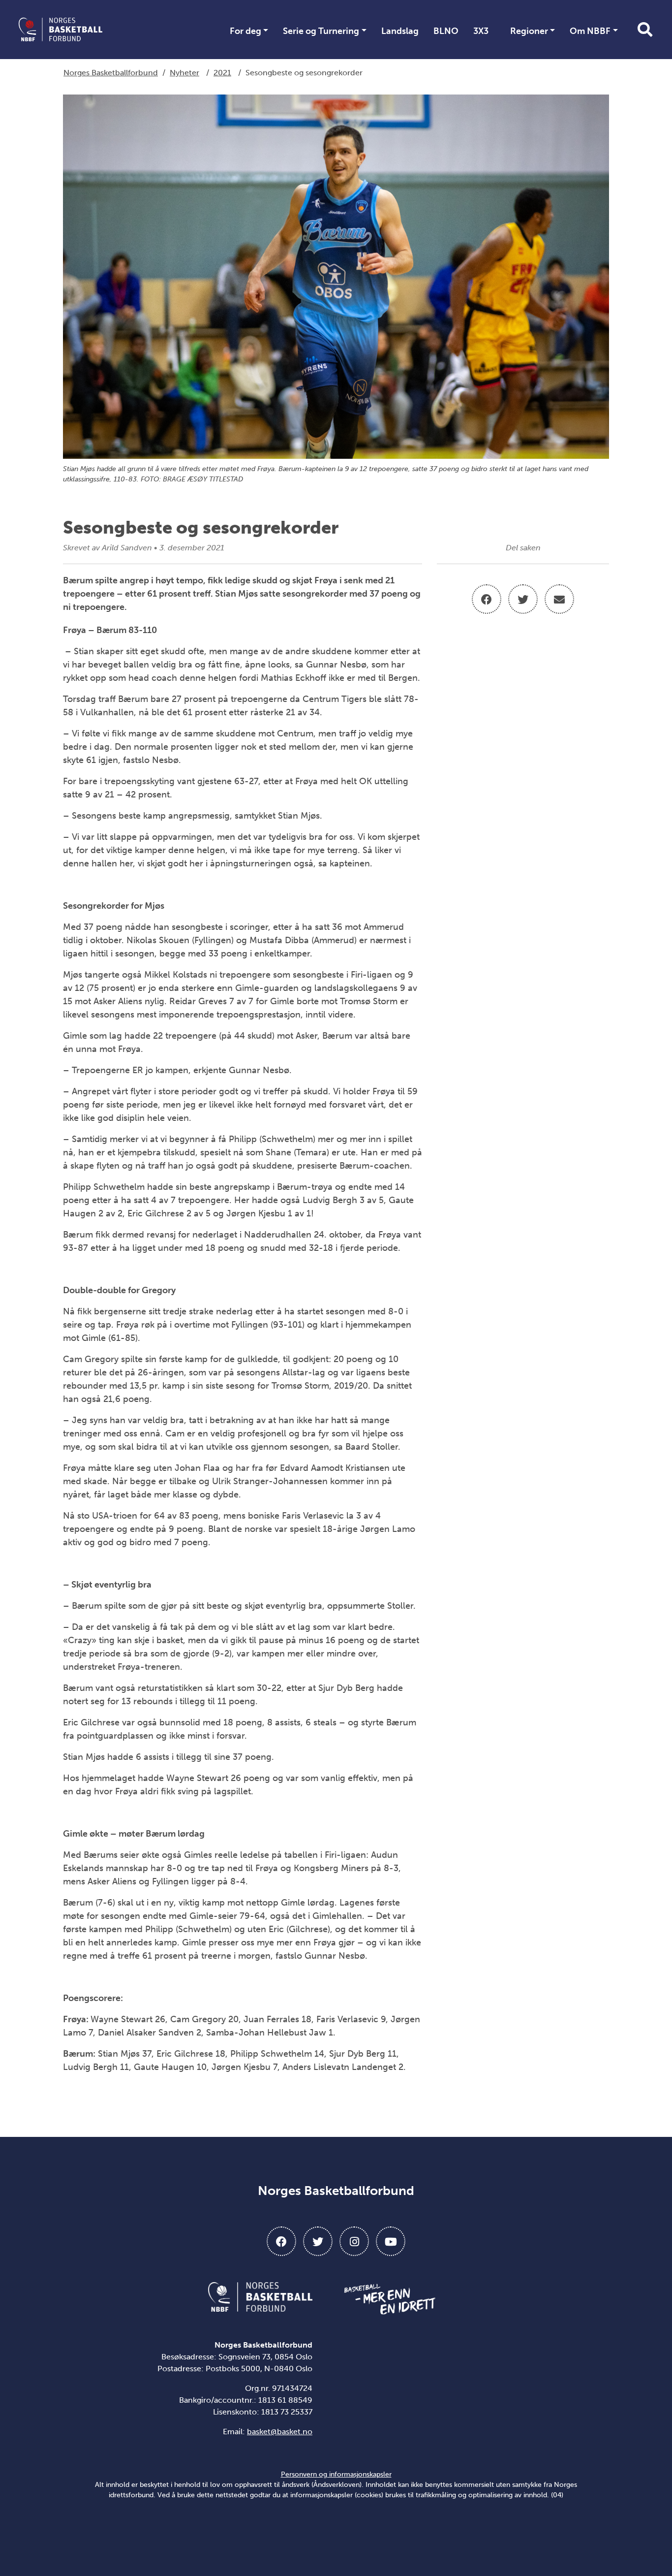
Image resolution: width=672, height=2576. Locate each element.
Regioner (529, 31)
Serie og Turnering (321, 31)
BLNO (446, 31)
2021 (222, 73)
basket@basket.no (280, 2432)
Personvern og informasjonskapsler (336, 2474)
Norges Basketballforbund (111, 73)
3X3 (481, 31)
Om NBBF (590, 31)
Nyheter (184, 73)
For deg (245, 31)
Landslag (400, 31)
